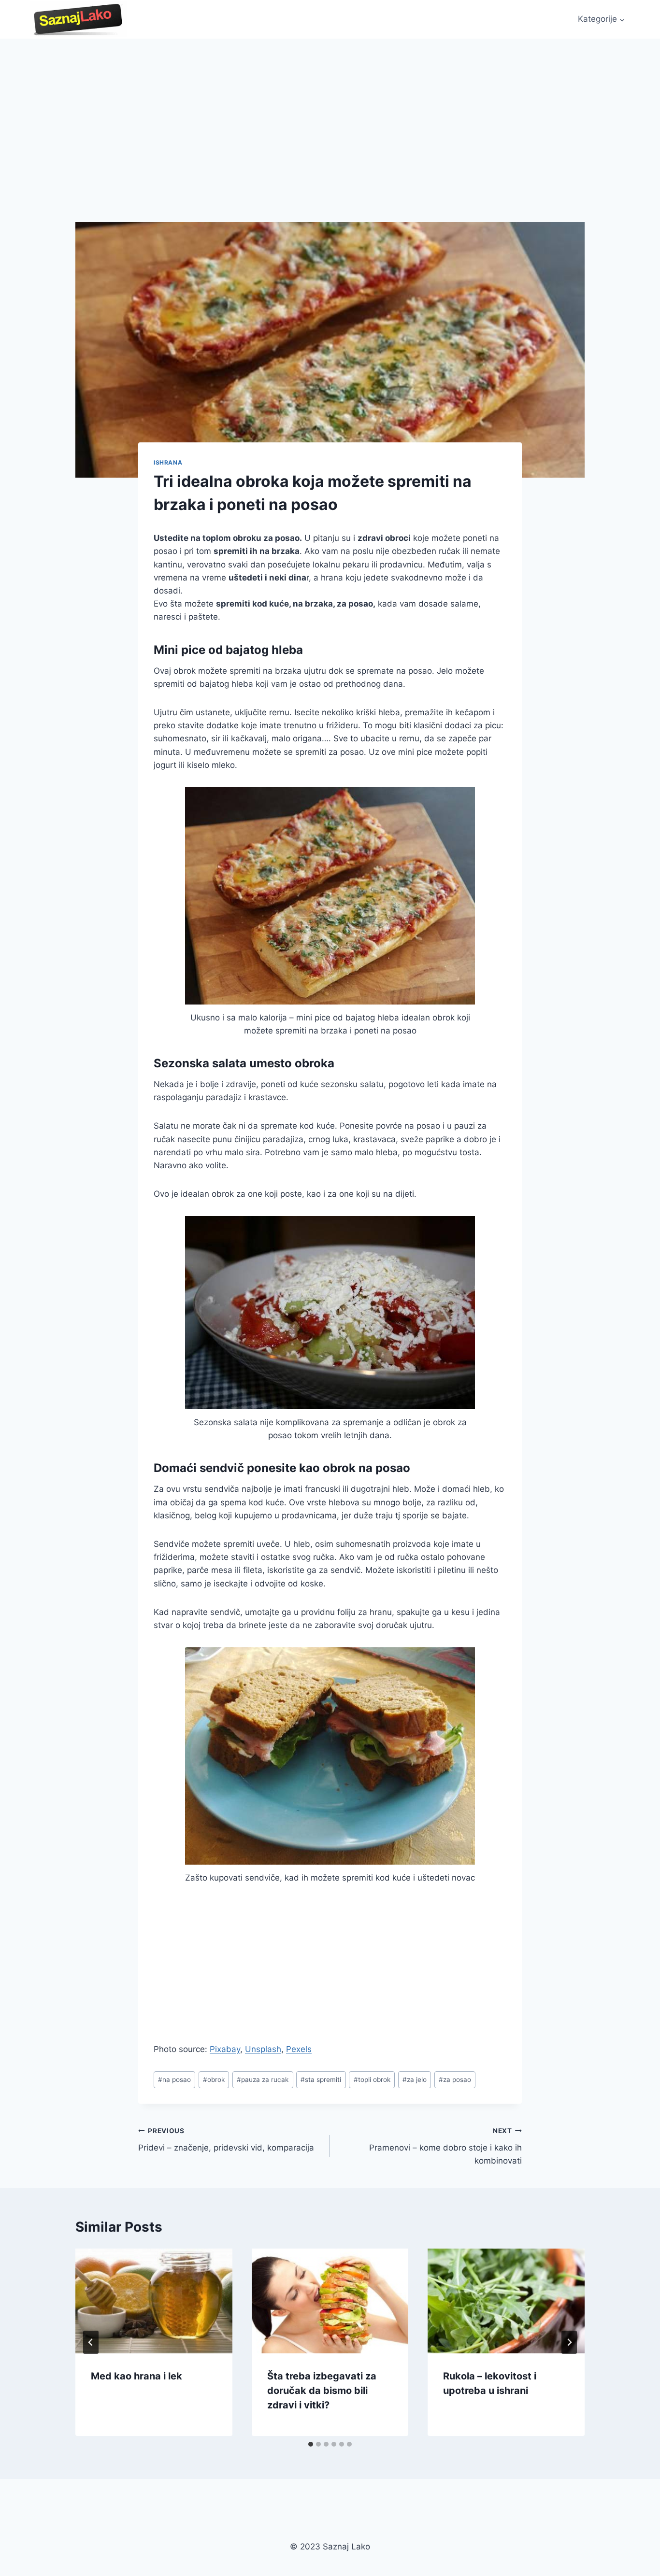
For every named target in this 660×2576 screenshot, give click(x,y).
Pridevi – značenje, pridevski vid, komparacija (226, 2140)
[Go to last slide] (91, 2342)
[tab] (311, 2444)
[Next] (569, 2342)
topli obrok (372, 2080)
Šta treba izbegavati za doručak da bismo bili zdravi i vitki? (322, 2391)
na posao (174, 2080)
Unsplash (263, 2049)
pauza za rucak (263, 2080)
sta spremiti (321, 2080)
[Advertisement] (330, 111)
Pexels (299, 2049)
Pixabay (225, 2049)
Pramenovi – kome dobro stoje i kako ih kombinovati (445, 2146)
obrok (214, 2080)
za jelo (415, 2080)
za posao (455, 2080)
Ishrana (168, 462)
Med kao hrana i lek (136, 2376)
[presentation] (154, 2301)
